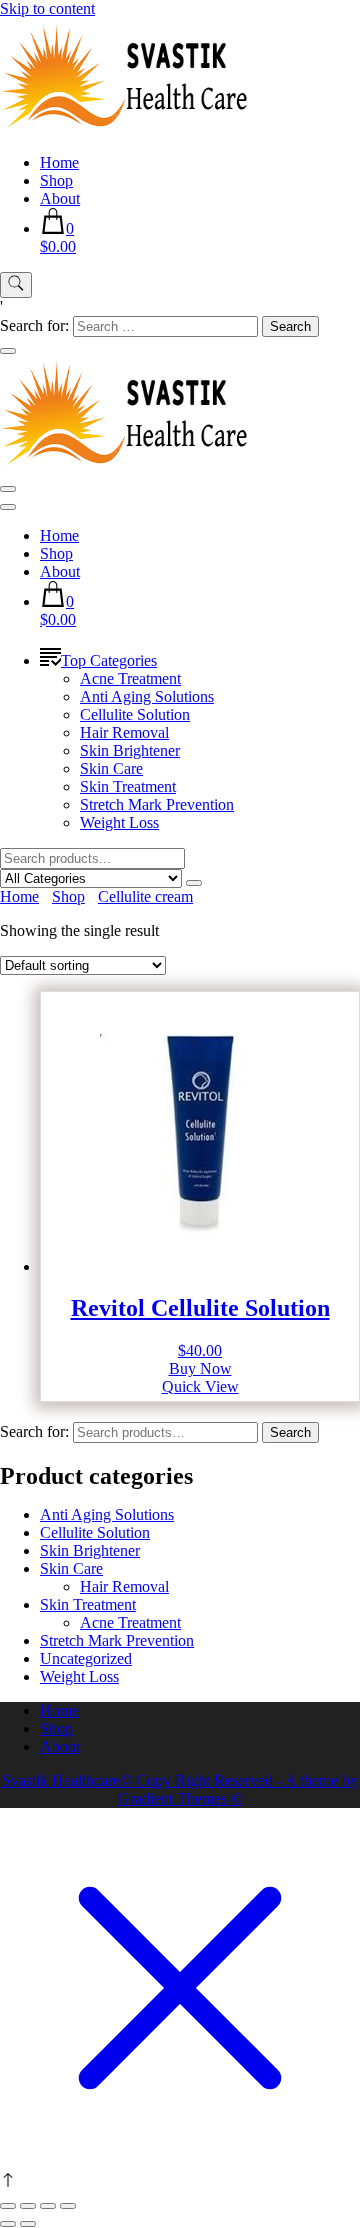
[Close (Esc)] (68, 2206)
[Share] (48, 2206)
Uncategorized (86, 1658)
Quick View (200, 1386)
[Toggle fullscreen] (28, 2206)
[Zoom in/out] (8, 2206)
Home (59, 162)
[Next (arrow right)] (28, 2224)
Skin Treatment (128, 786)
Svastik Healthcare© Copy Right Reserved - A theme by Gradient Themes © (180, 1789)
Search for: (34, 1431)
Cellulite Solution (135, 714)
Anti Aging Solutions (147, 696)
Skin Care (111, 768)
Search (290, 1432)
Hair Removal (124, 732)
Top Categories (109, 660)
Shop (56, 180)
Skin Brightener (130, 750)
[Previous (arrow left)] (8, 2224)
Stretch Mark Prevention (157, 804)
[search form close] (8, 351)
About (60, 198)
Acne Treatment (130, 678)
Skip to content (47, 8)
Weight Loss (119, 822)
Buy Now (200, 1368)
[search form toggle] (16, 285)
